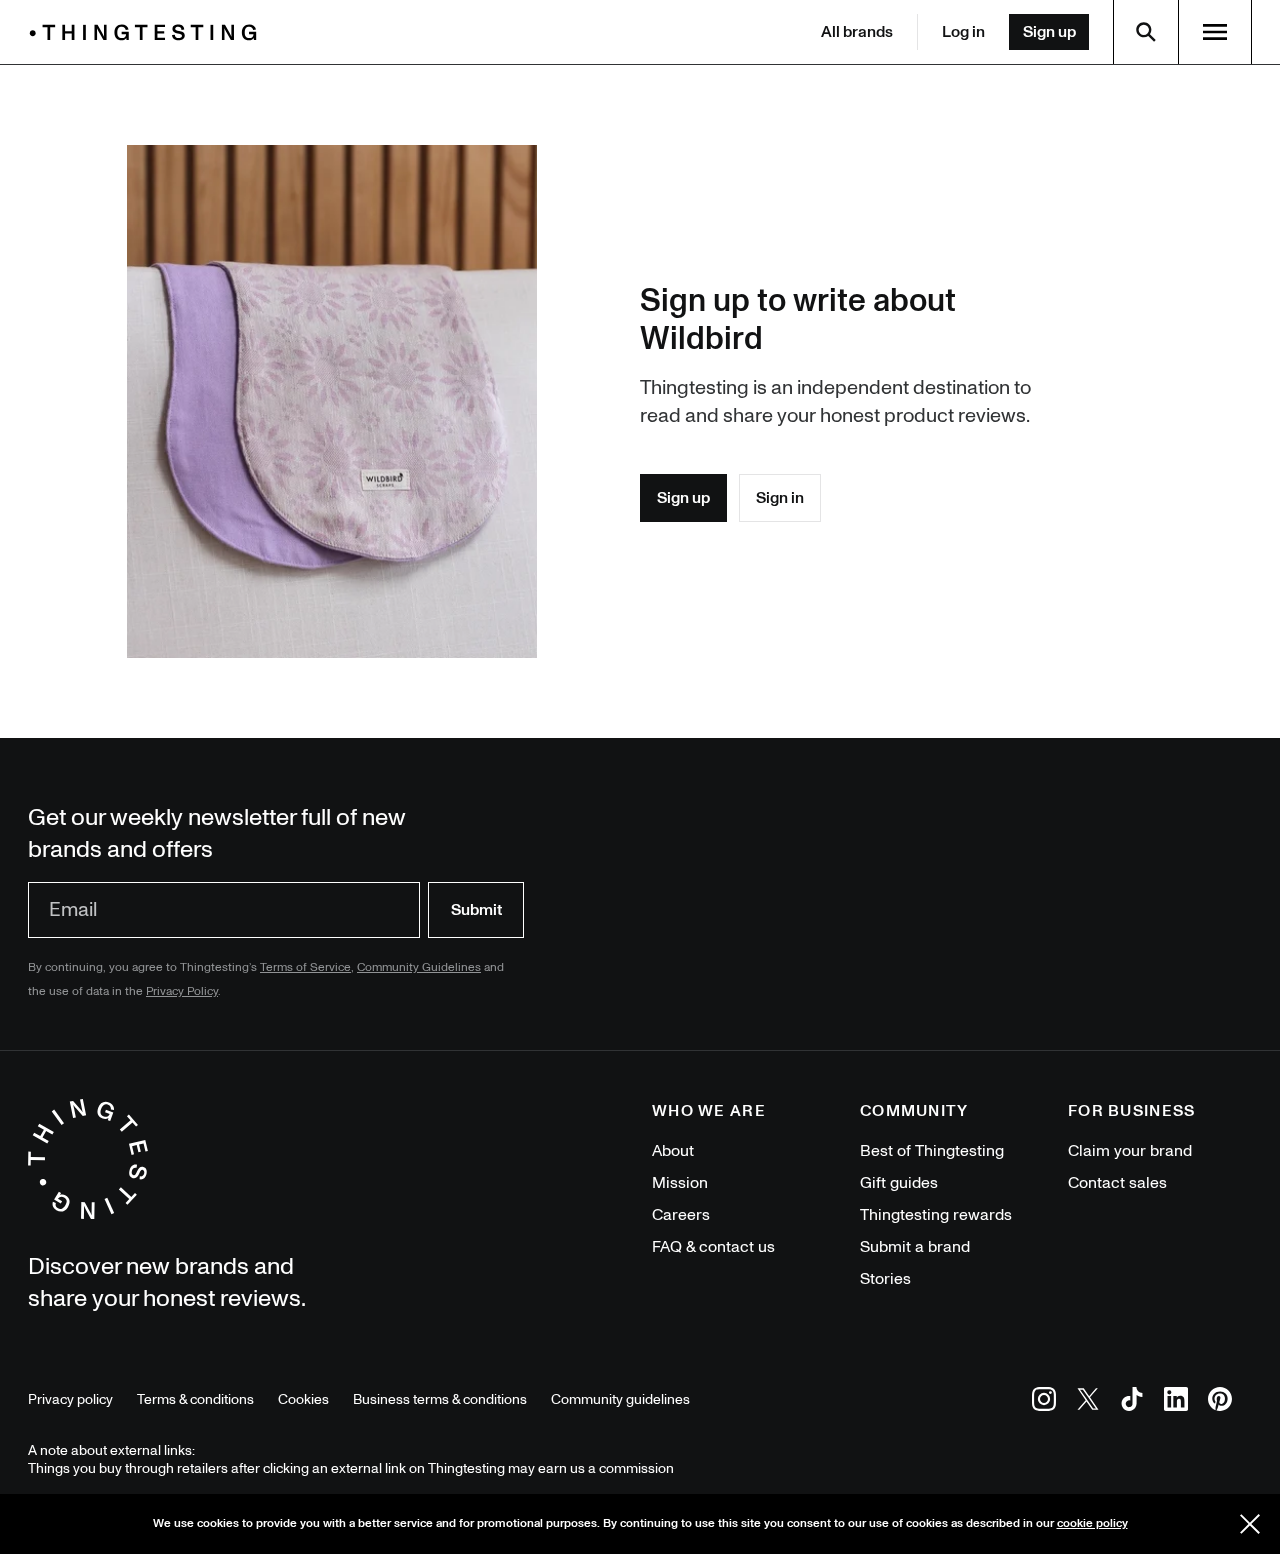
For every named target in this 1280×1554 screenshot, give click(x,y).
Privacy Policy (182, 991)
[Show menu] (1215, 32)
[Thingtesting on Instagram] (1044, 1402)
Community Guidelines (419, 967)
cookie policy (1092, 1523)
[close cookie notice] (1250, 1524)
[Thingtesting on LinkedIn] (1176, 1402)
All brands (857, 32)
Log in (963, 32)
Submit (476, 910)
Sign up (1049, 32)
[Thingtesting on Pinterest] (1220, 1402)
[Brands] (148, 32)
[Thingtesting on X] (1088, 1402)
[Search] (1146, 32)
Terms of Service (305, 967)
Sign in (780, 498)
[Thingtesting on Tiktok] (1132, 1402)
